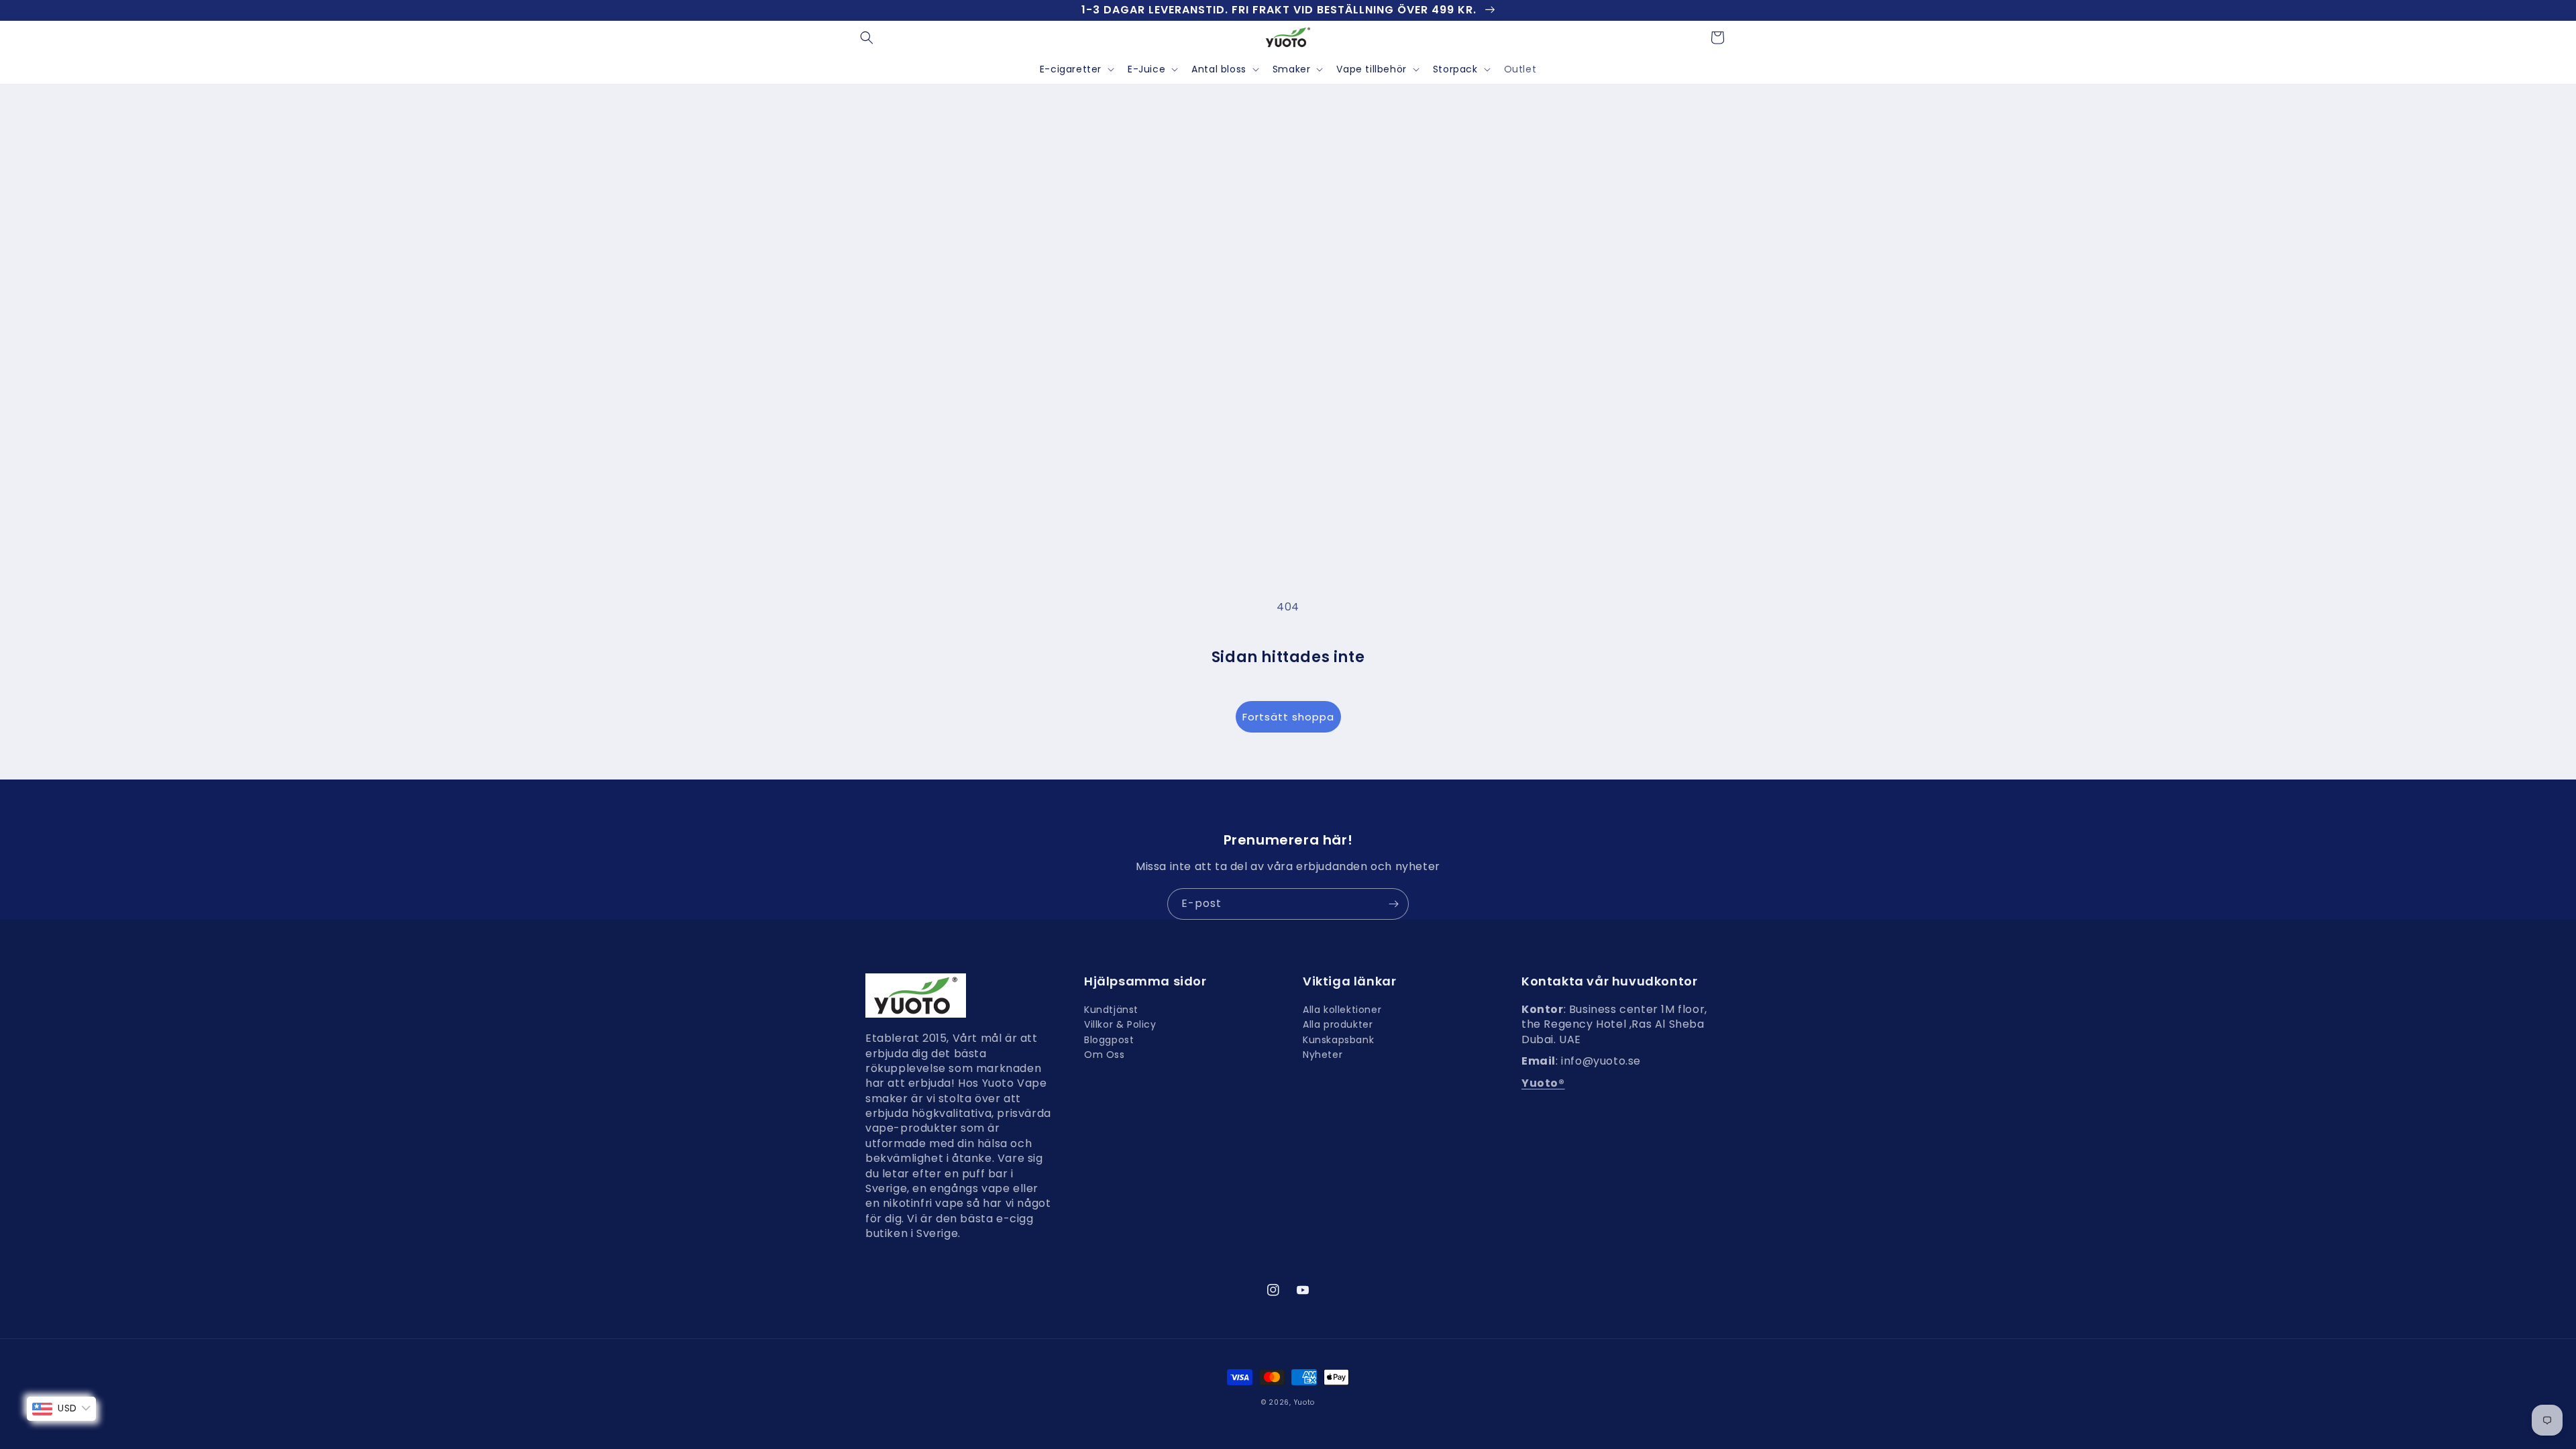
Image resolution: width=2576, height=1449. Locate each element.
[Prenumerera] (1393, 904)
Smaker (1292, 69)
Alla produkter (1338, 1024)
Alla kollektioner (1342, 1011)
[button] (867, 38)
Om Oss (1105, 1055)
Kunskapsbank (1338, 1040)
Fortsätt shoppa (1288, 717)
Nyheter (1323, 1055)
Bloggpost (1109, 1040)
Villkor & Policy (1120, 1024)
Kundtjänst (1111, 1011)
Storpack (1455, 69)
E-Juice (1146, 69)
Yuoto (1305, 1402)
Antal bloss (1219, 69)
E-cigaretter (1071, 69)
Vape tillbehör (1371, 69)
